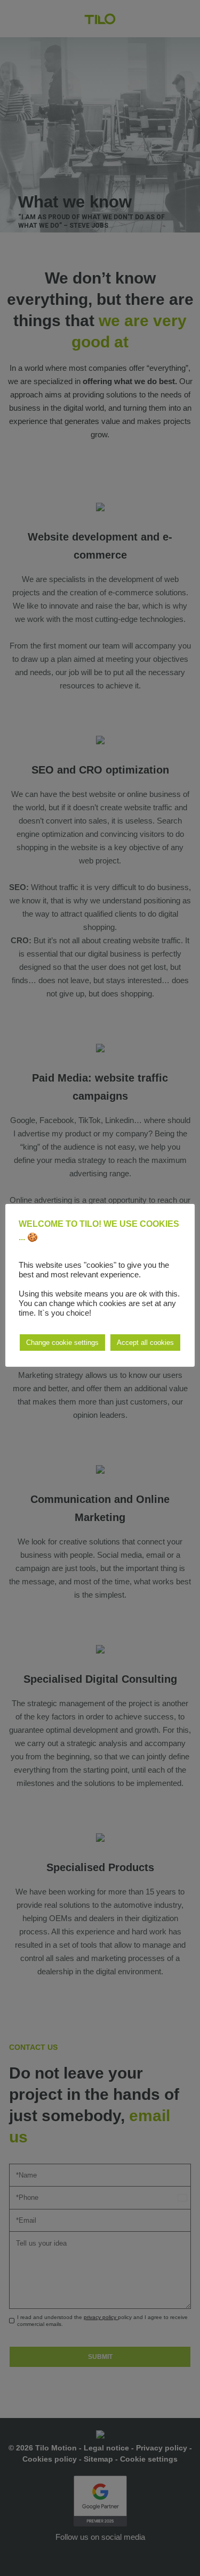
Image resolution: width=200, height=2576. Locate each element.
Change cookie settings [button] (62, 1343)
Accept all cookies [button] (145, 1343)
